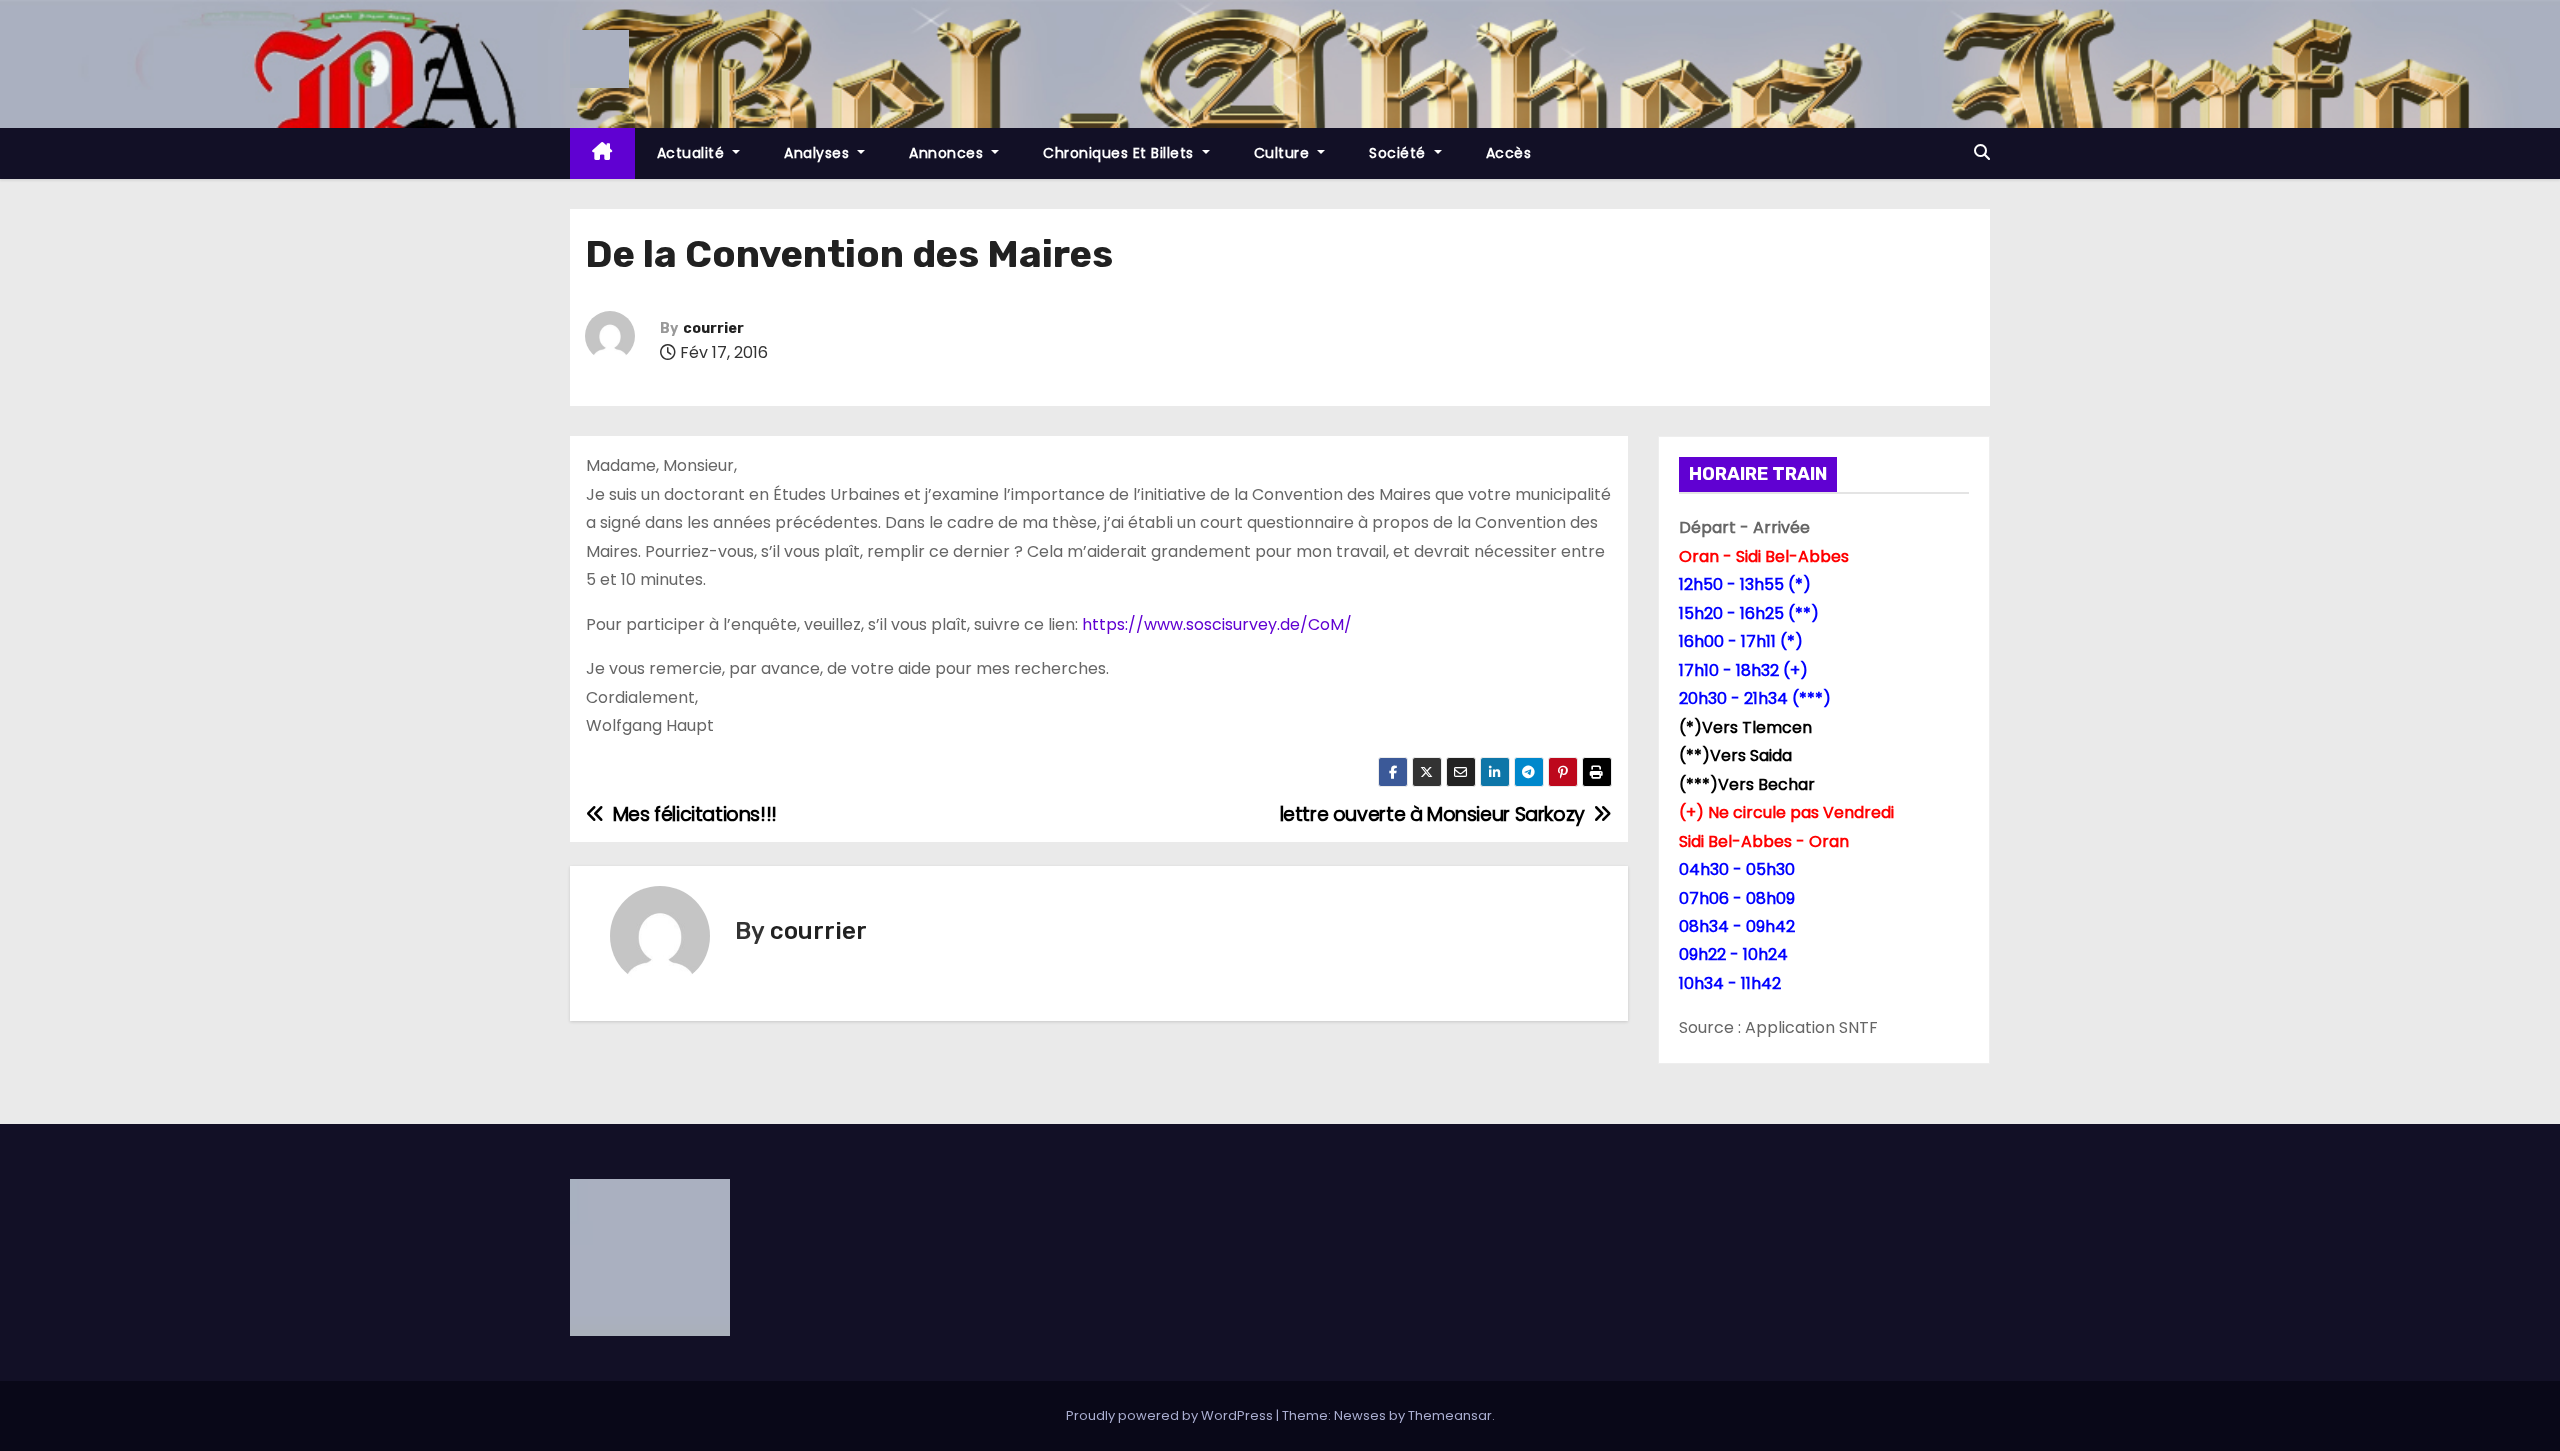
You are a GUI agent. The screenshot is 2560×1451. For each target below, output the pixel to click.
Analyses (819, 153)
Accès (1509, 153)
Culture (1284, 153)
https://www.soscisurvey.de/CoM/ (1217, 624)
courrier (713, 328)
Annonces (948, 153)
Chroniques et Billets (1120, 153)
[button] (1982, 152)
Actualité (693, 153)
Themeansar (1450, 1415)
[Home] (602, 153)
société (1399, 153)
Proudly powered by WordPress (1171, 1415)
